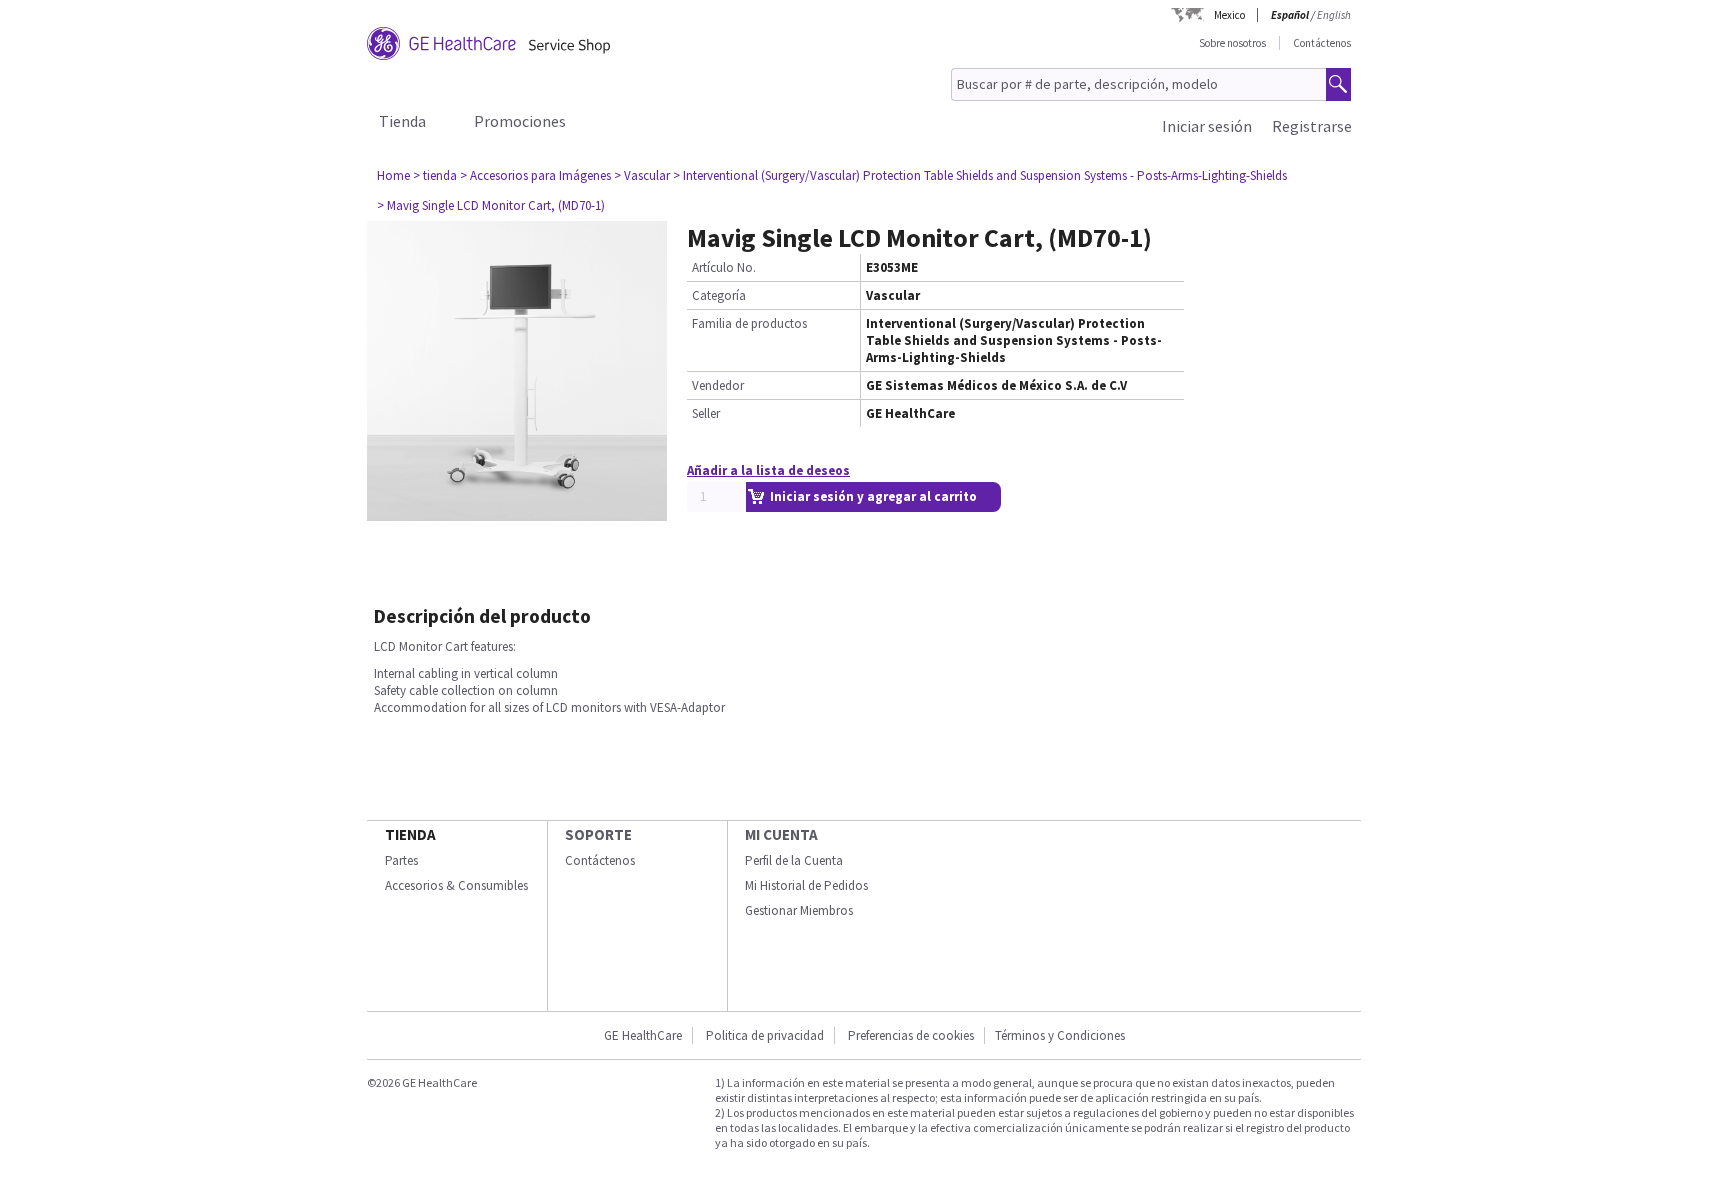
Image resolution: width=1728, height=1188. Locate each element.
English (1334, 15)
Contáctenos (1322, 43)
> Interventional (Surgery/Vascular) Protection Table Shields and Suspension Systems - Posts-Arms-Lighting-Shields (980, 175)
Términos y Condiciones (1060, 1035)
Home (393, 175)
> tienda (435, 175)
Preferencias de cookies (911, 1035)
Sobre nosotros (1232, 43)
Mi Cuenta (781, 834)
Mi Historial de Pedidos (806, 885)
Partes (401, 860)
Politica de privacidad (765, 1035)
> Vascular (642, 175)
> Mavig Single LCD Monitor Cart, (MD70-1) (491, 205)
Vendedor (718, 385)
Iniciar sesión (1207, 126)
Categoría (719, 295)
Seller (706, 413)
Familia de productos (749, 323)
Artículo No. (724, 267)
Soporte (598, 834)
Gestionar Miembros (799, 910)
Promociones (520, 121)
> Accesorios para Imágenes (535, 175)
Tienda (402, 121)
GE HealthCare (643, 1035)
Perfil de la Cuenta (794, 860)
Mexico (1229, 15)
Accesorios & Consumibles (456, 885)
